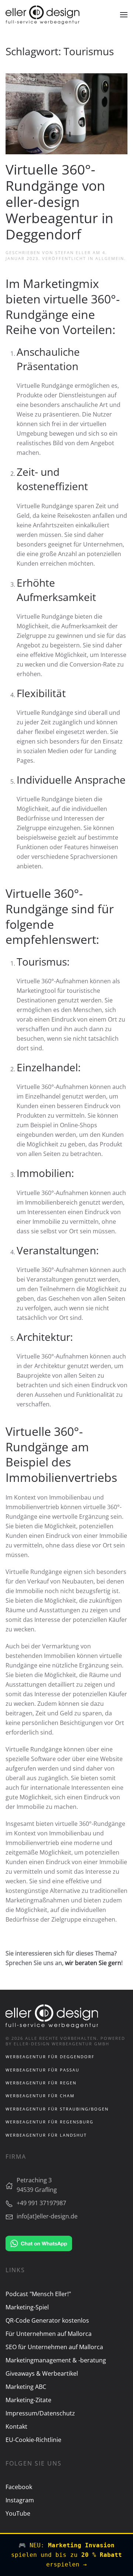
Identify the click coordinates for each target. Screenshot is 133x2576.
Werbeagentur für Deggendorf (50, 2057)
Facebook (19, 2487)
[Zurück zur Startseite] (42, 15)
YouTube (18, 2513)
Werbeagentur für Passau (42, 2070)
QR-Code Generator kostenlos (47, 2320)
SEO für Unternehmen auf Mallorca (54, 2347)
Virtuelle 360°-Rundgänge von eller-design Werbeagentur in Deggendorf (59, 202)
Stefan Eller (73, 252)
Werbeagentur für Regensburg (50, 2122)
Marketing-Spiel (27, 2307)
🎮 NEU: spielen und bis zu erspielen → (66, 2555)
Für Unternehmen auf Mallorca (49, 2334)
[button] (124, 15)
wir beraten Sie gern (93, 1963)
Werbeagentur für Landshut (46, 2135)
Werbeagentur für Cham (40, 2096)
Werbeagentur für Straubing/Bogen (57, 2109)
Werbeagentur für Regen (41, 2083)
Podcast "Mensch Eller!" (38, 2294)
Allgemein (110, 258)
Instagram (20, 2500)
